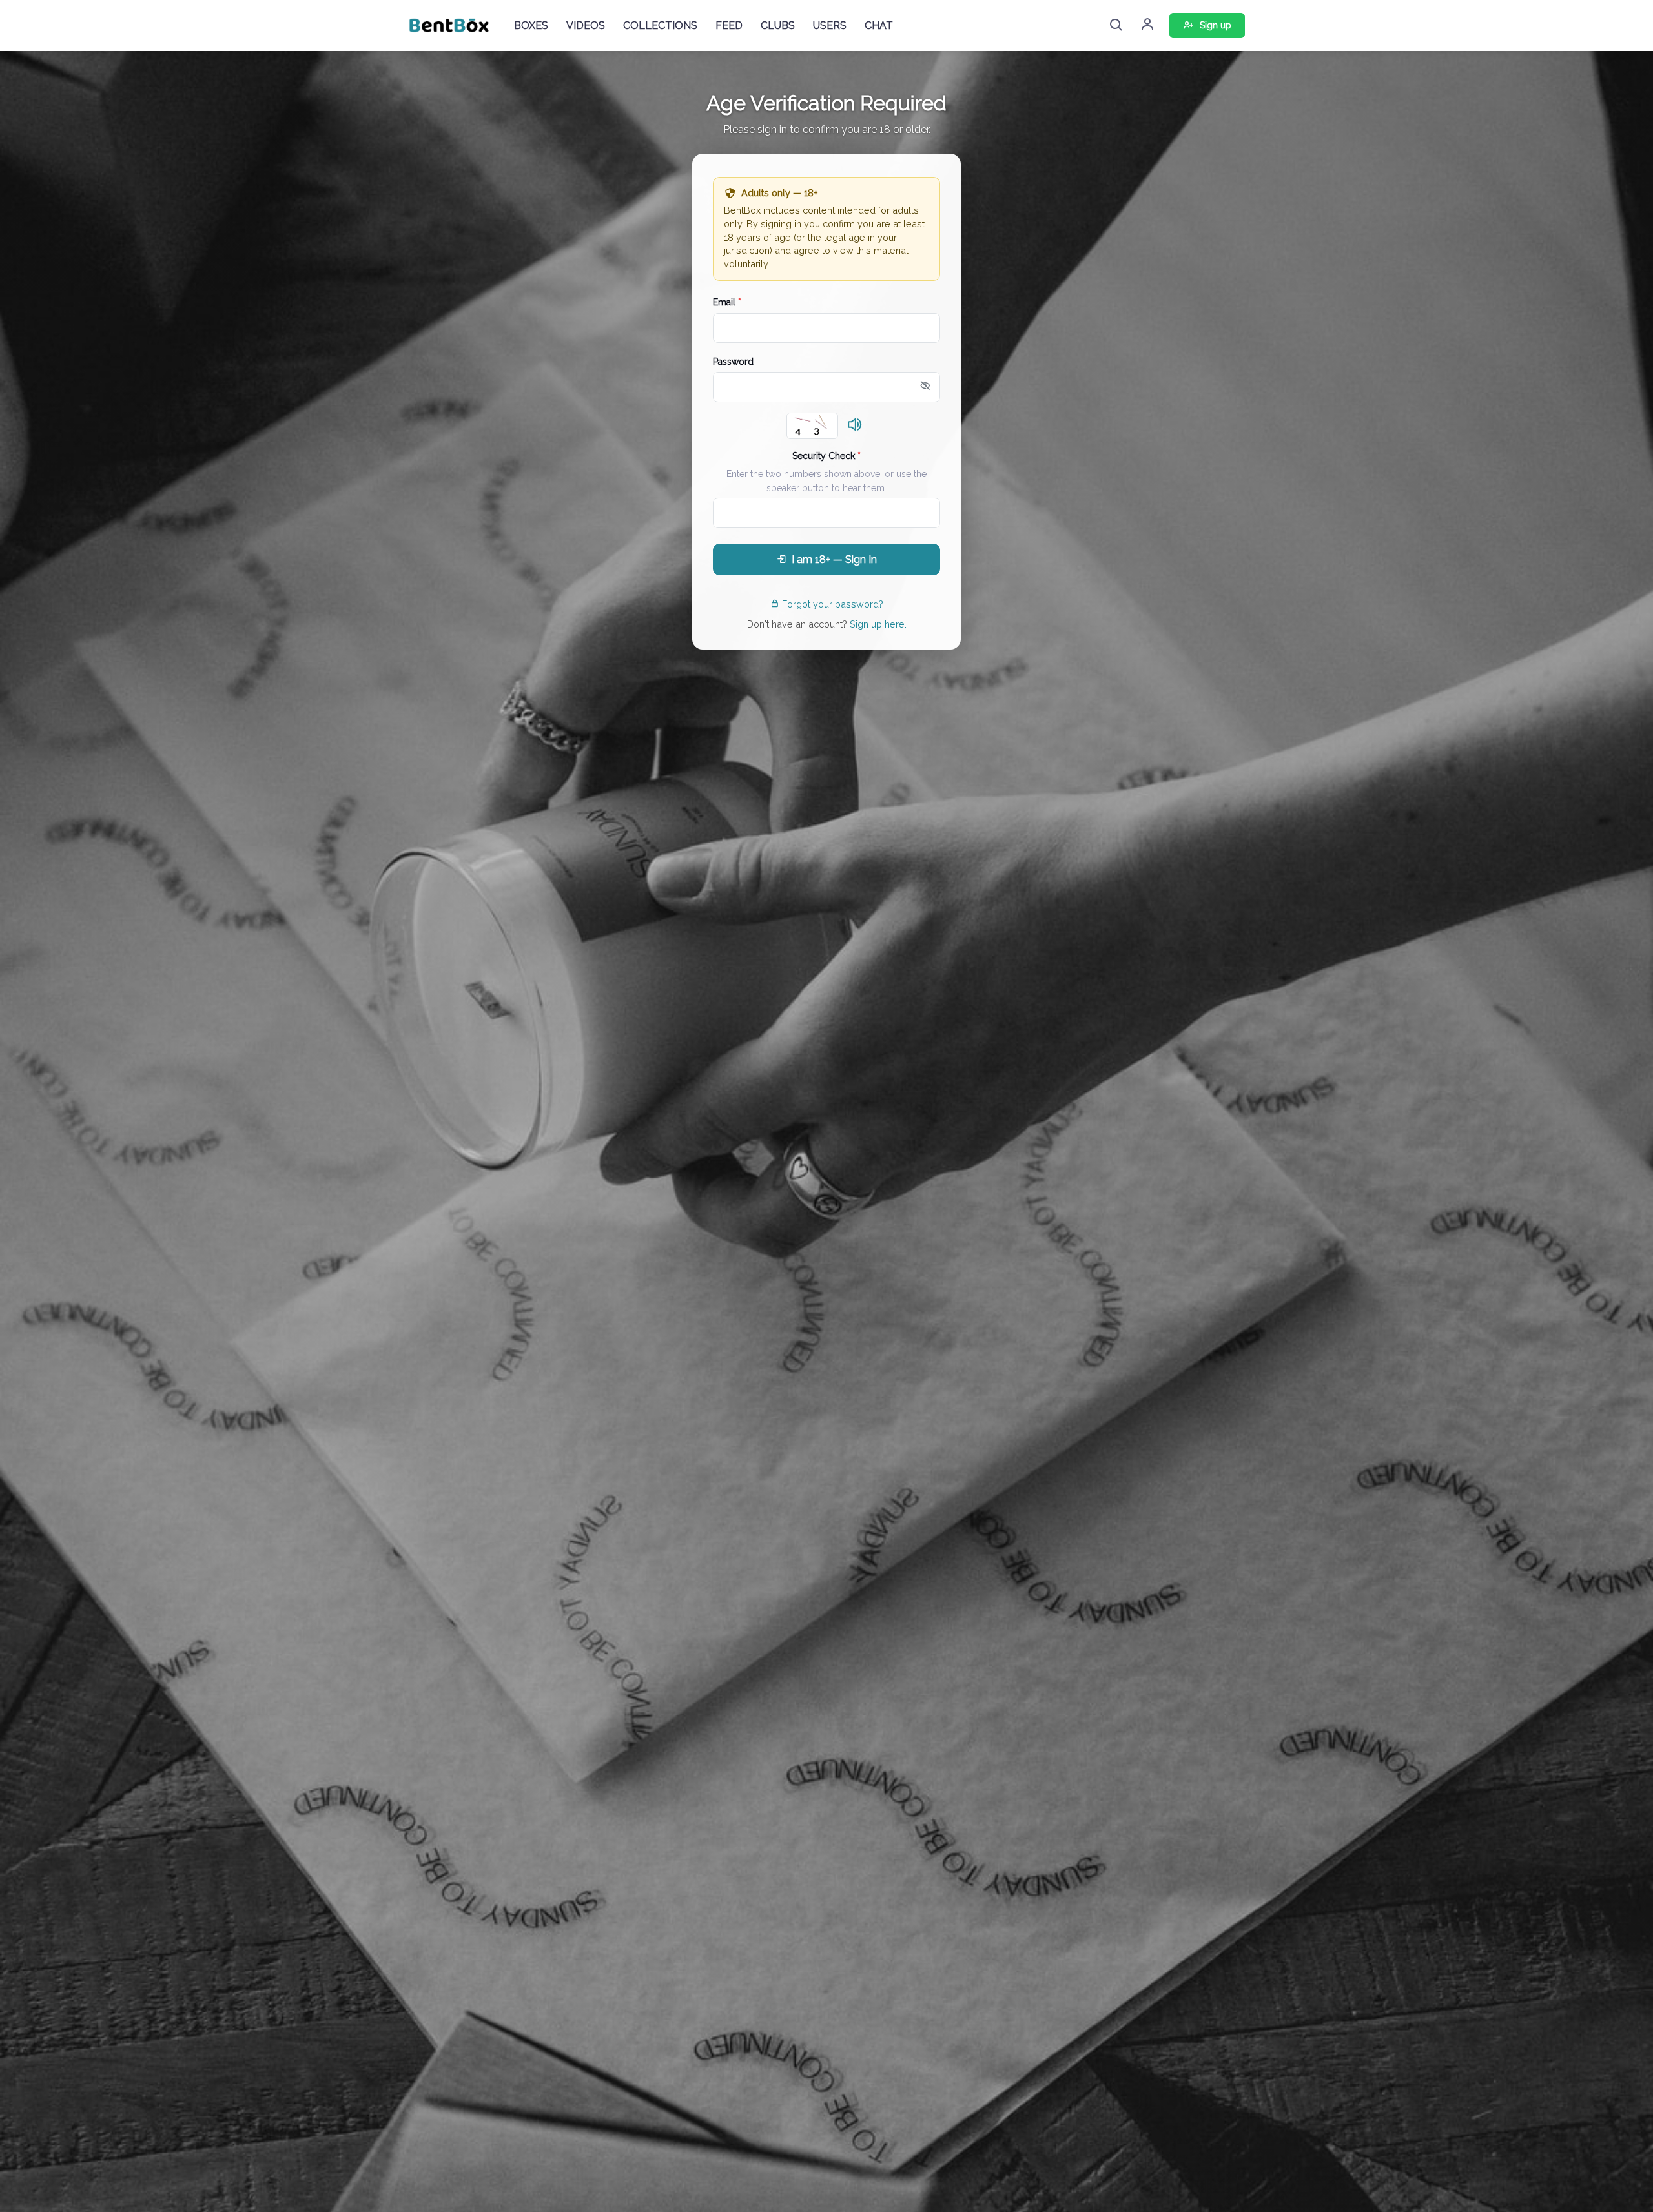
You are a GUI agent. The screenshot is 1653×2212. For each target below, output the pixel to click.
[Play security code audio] (855, 425)
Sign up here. (878, 624)
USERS (830, 26)
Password (733, 362)
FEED (729, 26)
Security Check (826, 456)
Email (727, 302)
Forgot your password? (833, 604)
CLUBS (778, 26)
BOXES (531, 26)
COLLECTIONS (660, 26)
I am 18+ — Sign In (834, 559)
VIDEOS (586, 26)
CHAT (879, 26)
